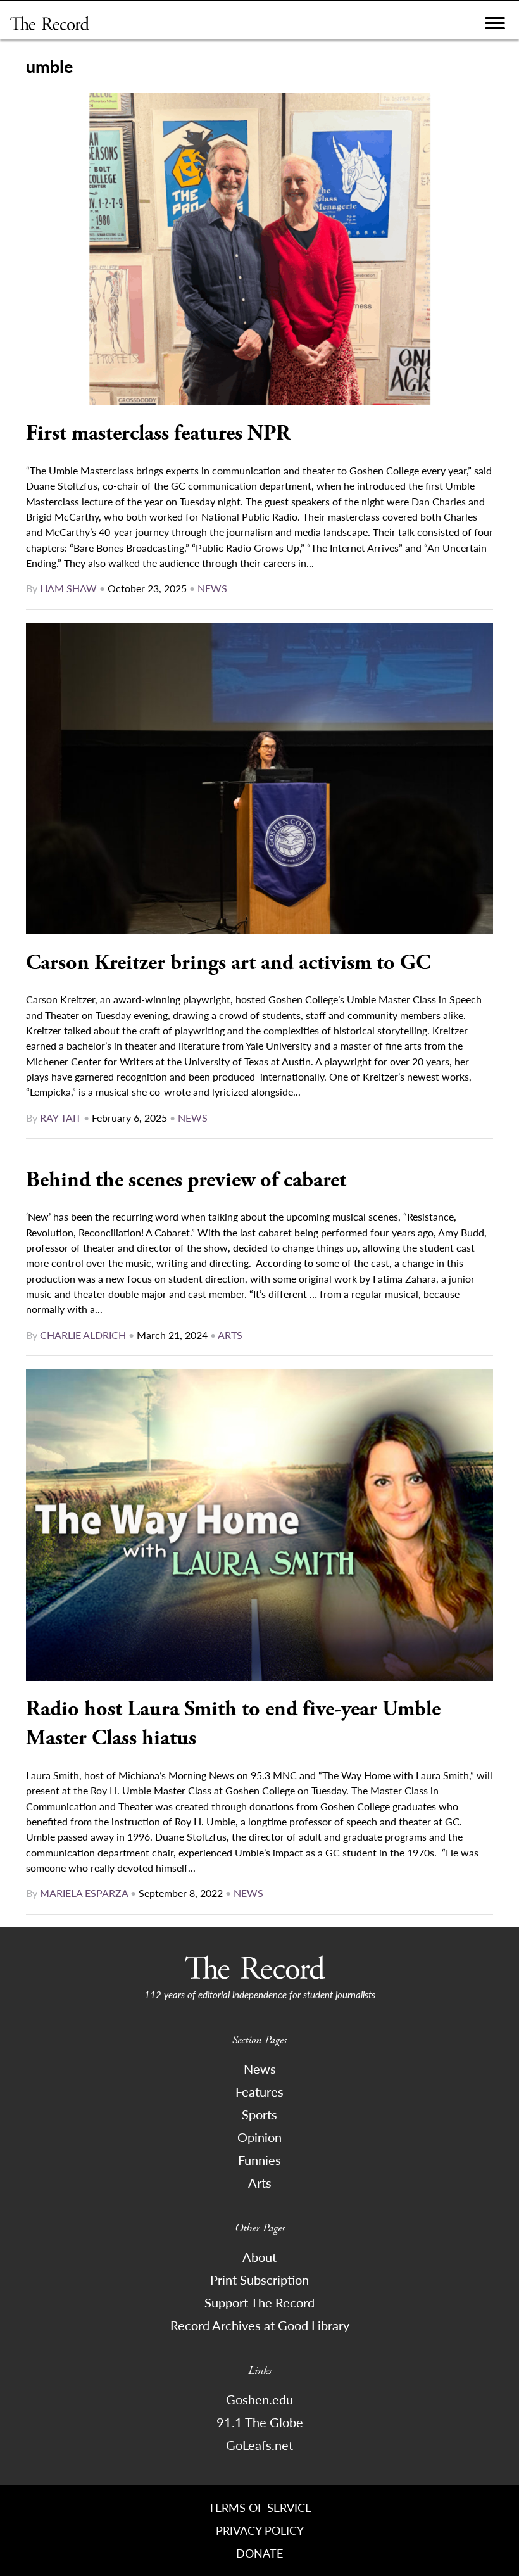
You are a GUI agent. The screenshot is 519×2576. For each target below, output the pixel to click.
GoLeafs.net (259, 2445)
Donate (259, 2553)
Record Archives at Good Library (260, 2325)
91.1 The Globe (260, 2422)
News (212, 588)
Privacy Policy (260, 2530)
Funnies (259, 2160)
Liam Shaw (68, 588)
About (259, 2257)
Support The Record (259, 2302)
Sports (259, 2114)
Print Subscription (259, 2280)
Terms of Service (260, 2507)
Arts (230, 1335)
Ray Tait (60, 1118)
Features (259, 2091)
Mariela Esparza (84, 1893)
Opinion (259, 2137)
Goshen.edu (259, 2399)
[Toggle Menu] (495, 26)
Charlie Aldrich (83, 1335)
